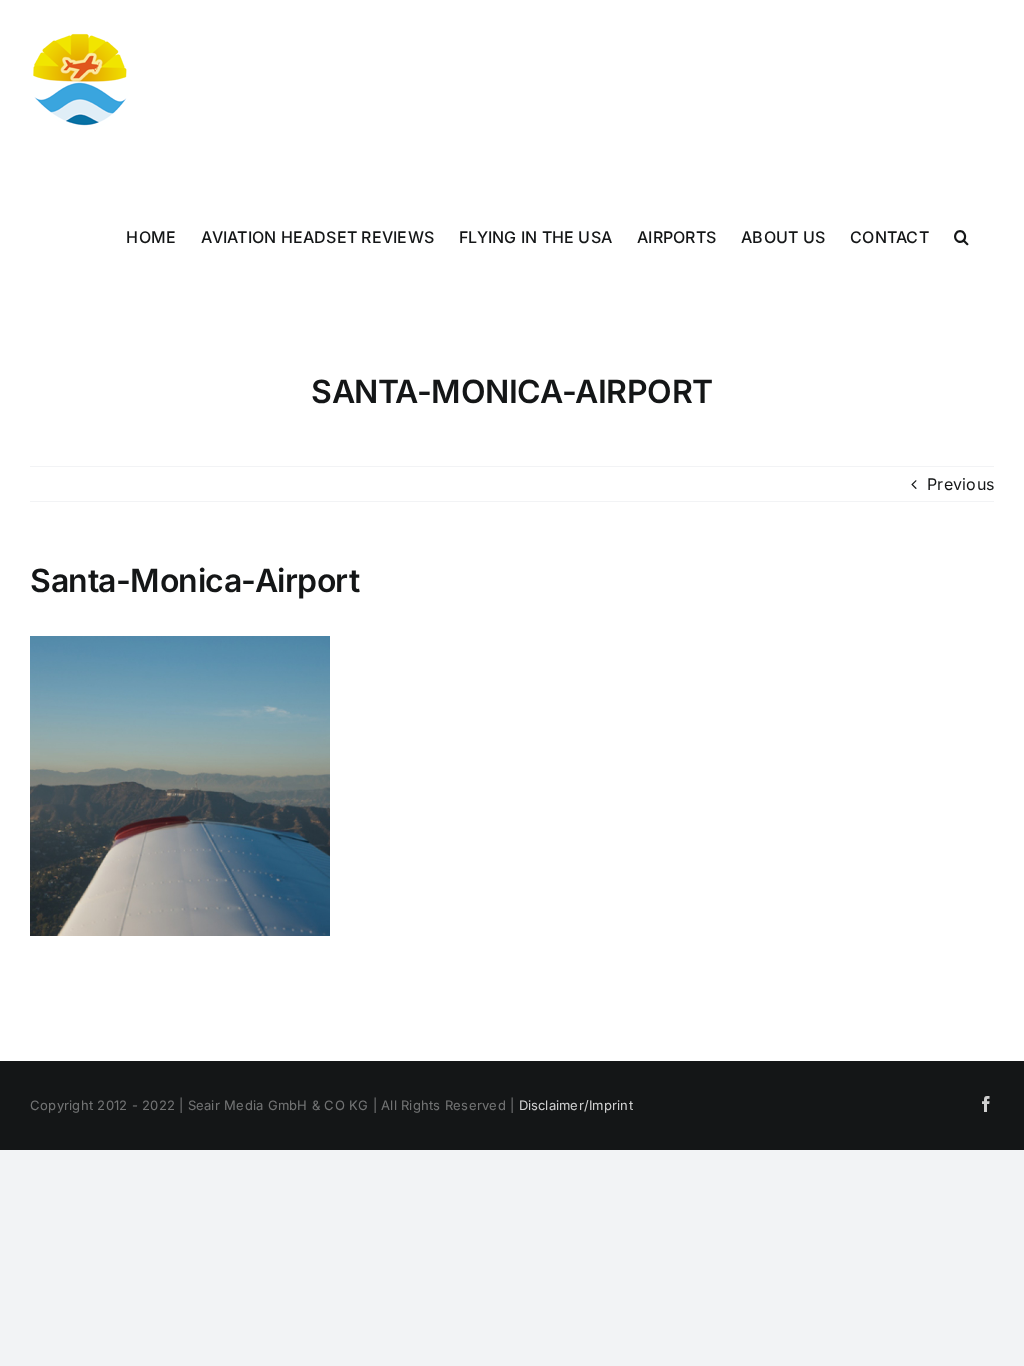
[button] (961, 237)
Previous (960, 484)
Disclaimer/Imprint (576, 1105)
